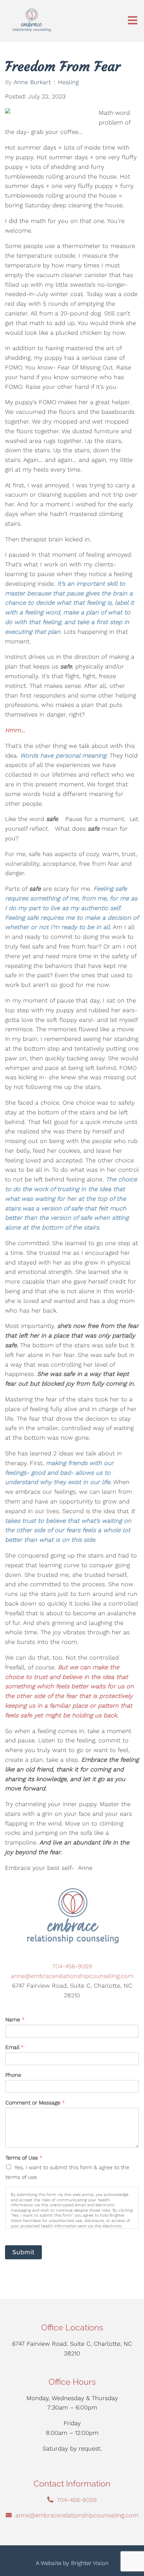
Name (15, 2020)
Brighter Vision (90, 2563)
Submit (23, 2252)
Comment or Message (35, 2103)
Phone (13, 2075)
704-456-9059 (72, 1966)
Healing (68, 82)
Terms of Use (24, 2158)
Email (15, 2047)
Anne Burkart (32, 82)
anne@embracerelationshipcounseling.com (72, 1976)
